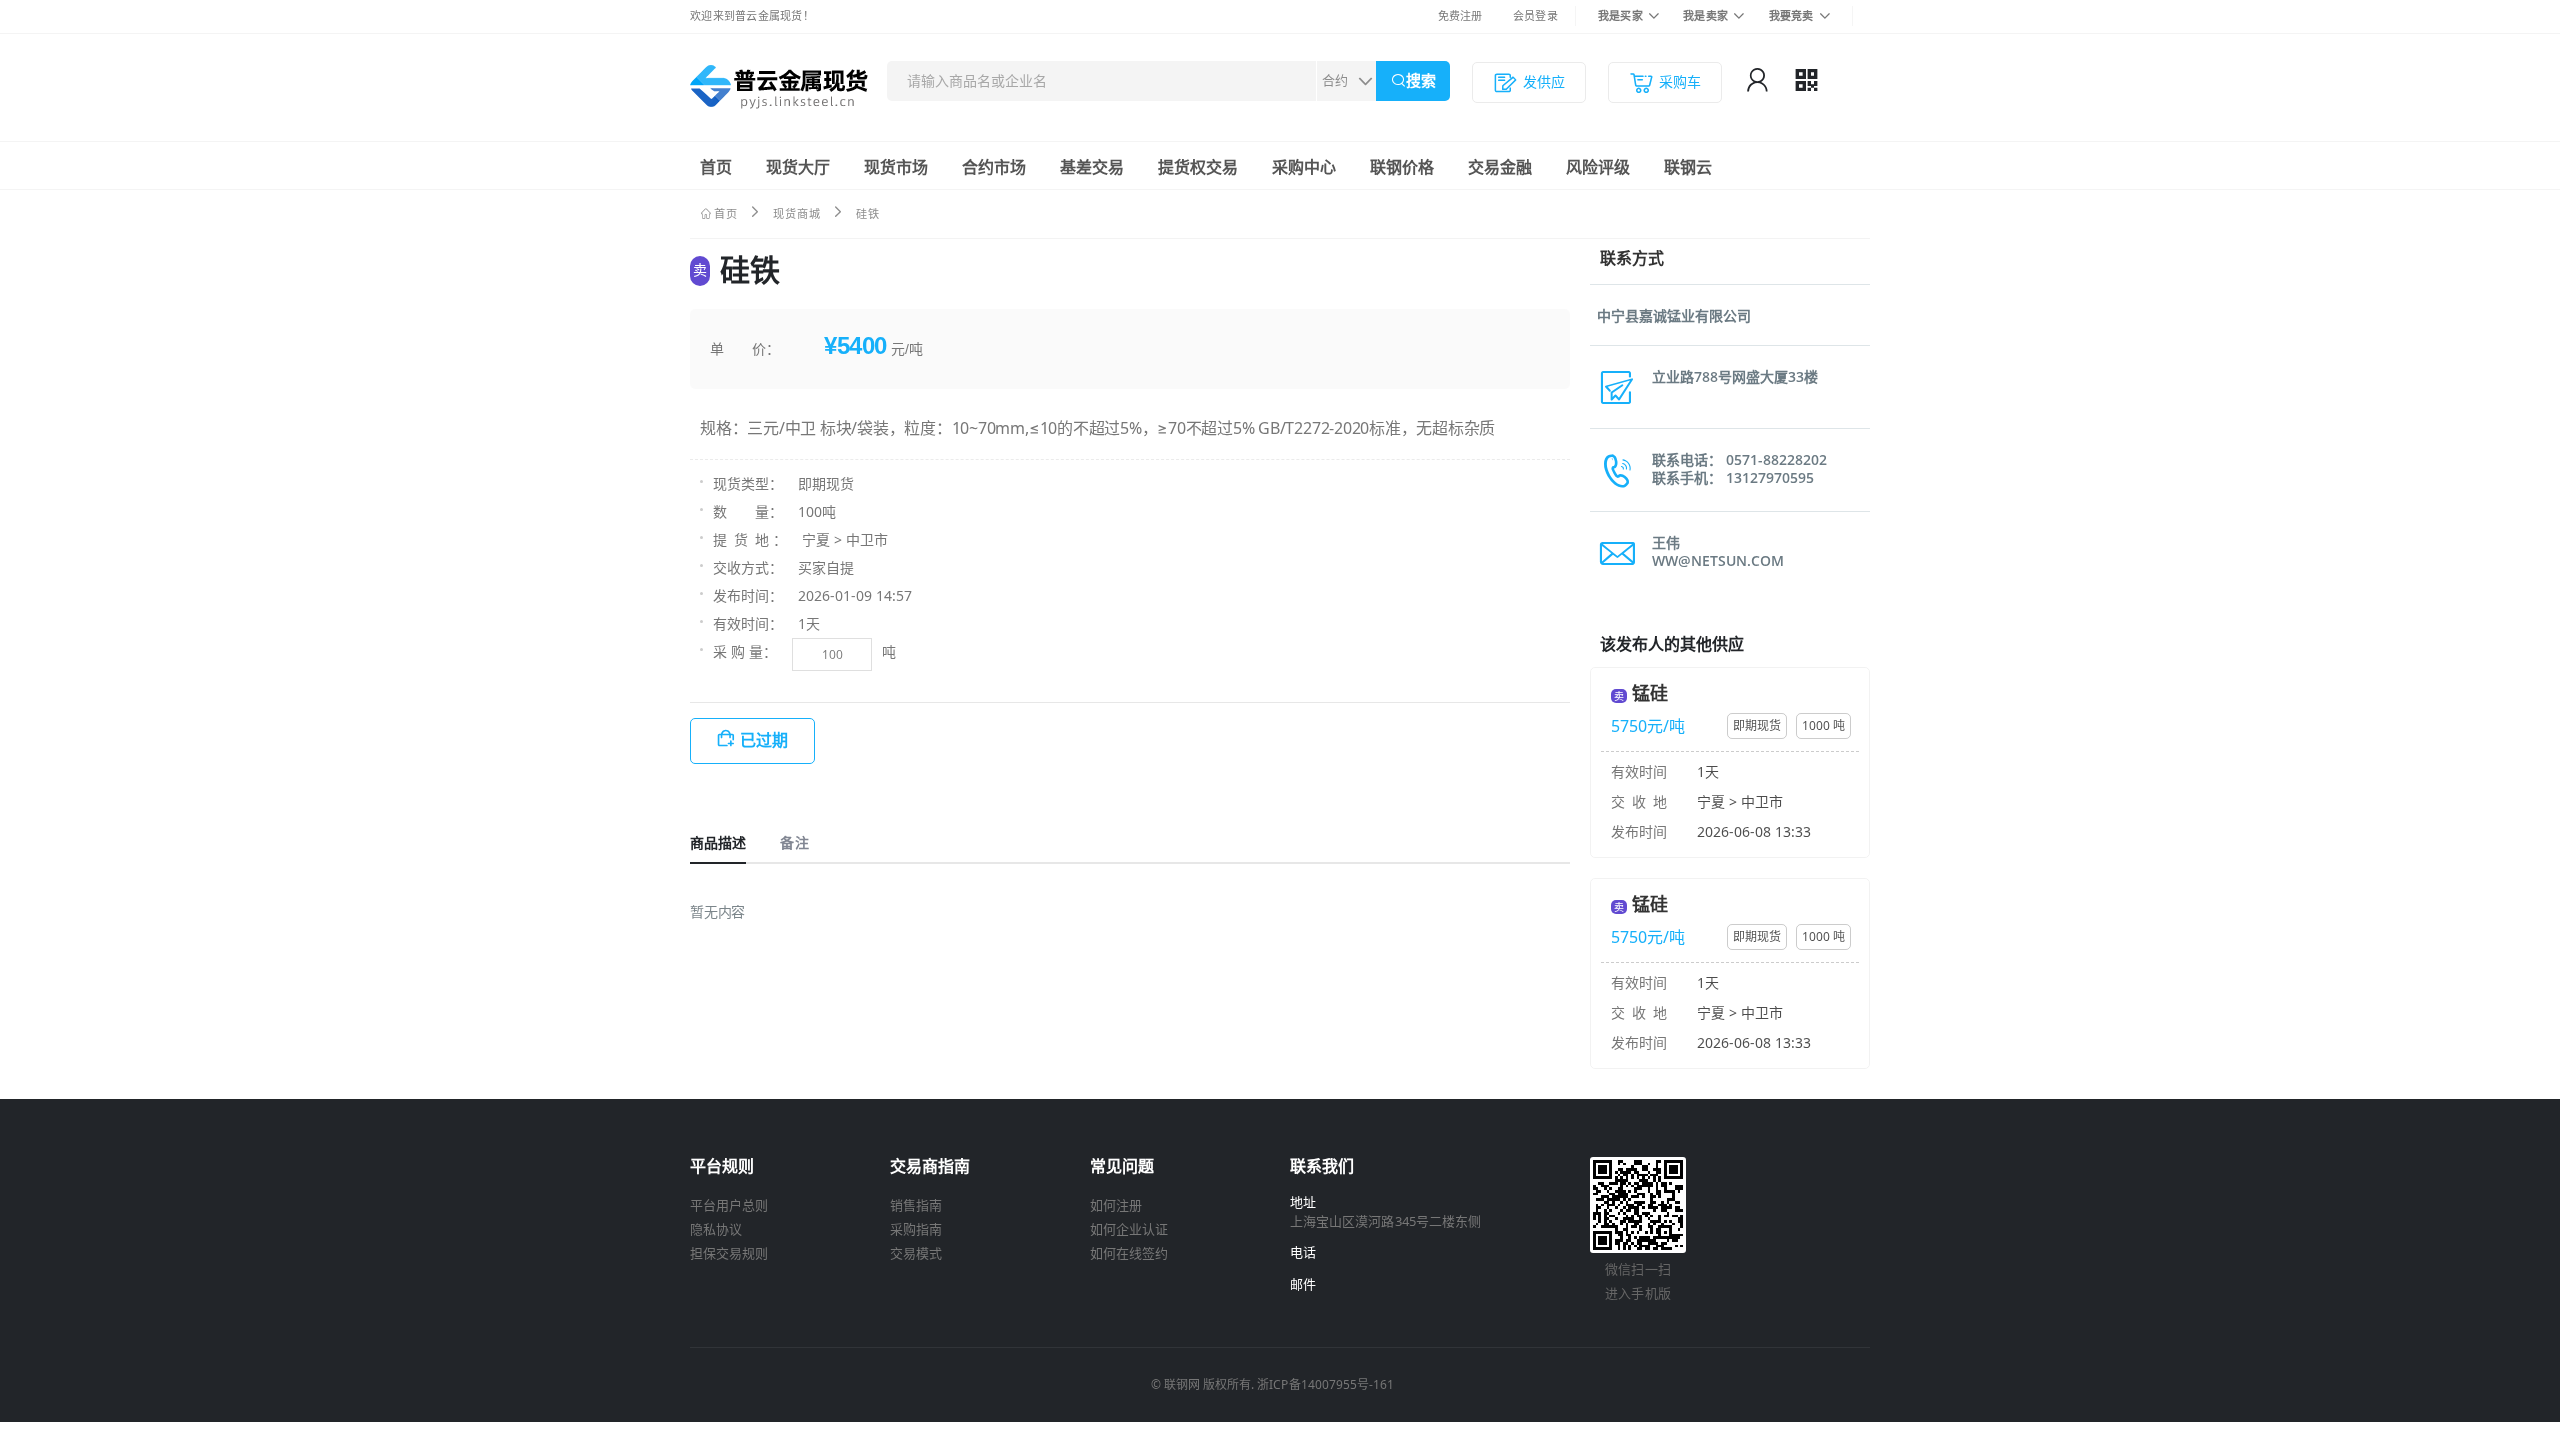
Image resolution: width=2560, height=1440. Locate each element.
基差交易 (1092, 167)
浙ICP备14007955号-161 (1325, 1384)
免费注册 (1460, 15)
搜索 (1421, 80)
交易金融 (1500, 167)
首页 (716, 167)
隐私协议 (716, 1229)
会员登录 (1535, 15)
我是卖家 (1705, 15)
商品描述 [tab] (718, 842)
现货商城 (797, 213)
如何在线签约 (1129, 1253)
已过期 (764, 740)
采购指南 (916, 1229)
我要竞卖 (1791, 15)
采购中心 (1304, 167)
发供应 (1544, 81)
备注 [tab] (794, 842)
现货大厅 (798, 167)
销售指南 (916, 1205)
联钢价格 (1402, 167)
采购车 (1680, 81)
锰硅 (1650, 693)
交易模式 (916, 1253)
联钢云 (1688, 167)
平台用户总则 (729, 1205)
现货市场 (896, 167)
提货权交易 (1198, 167)
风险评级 (1598, 167)
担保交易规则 (729, 1253)
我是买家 (1620, 15)
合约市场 (994, 167)
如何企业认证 (1129, 1229)
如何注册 (1116, 1205)
